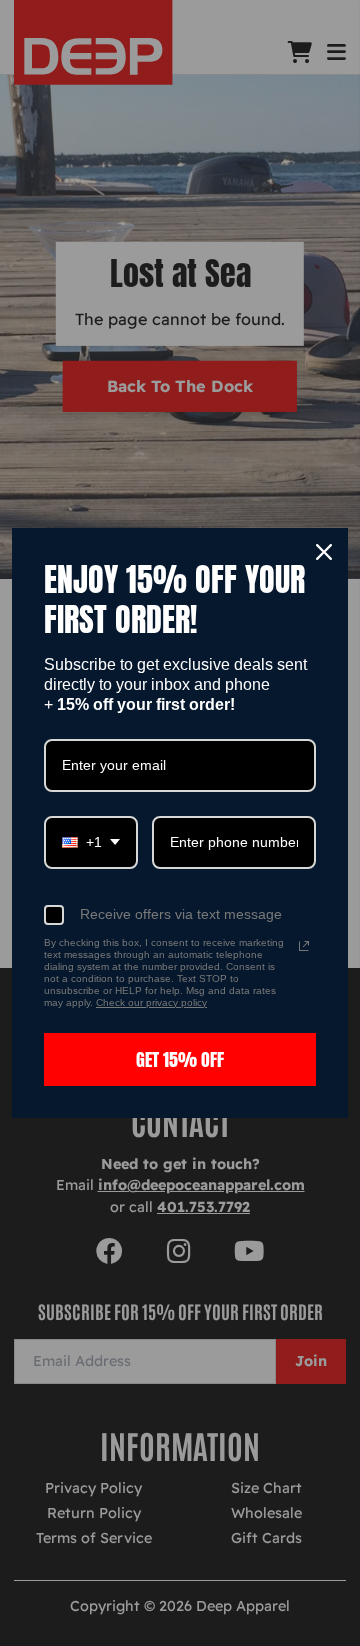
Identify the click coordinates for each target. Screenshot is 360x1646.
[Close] (324, 552)
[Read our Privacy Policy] (304, 946)
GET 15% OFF (180, 1059)
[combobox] (91, 842)
